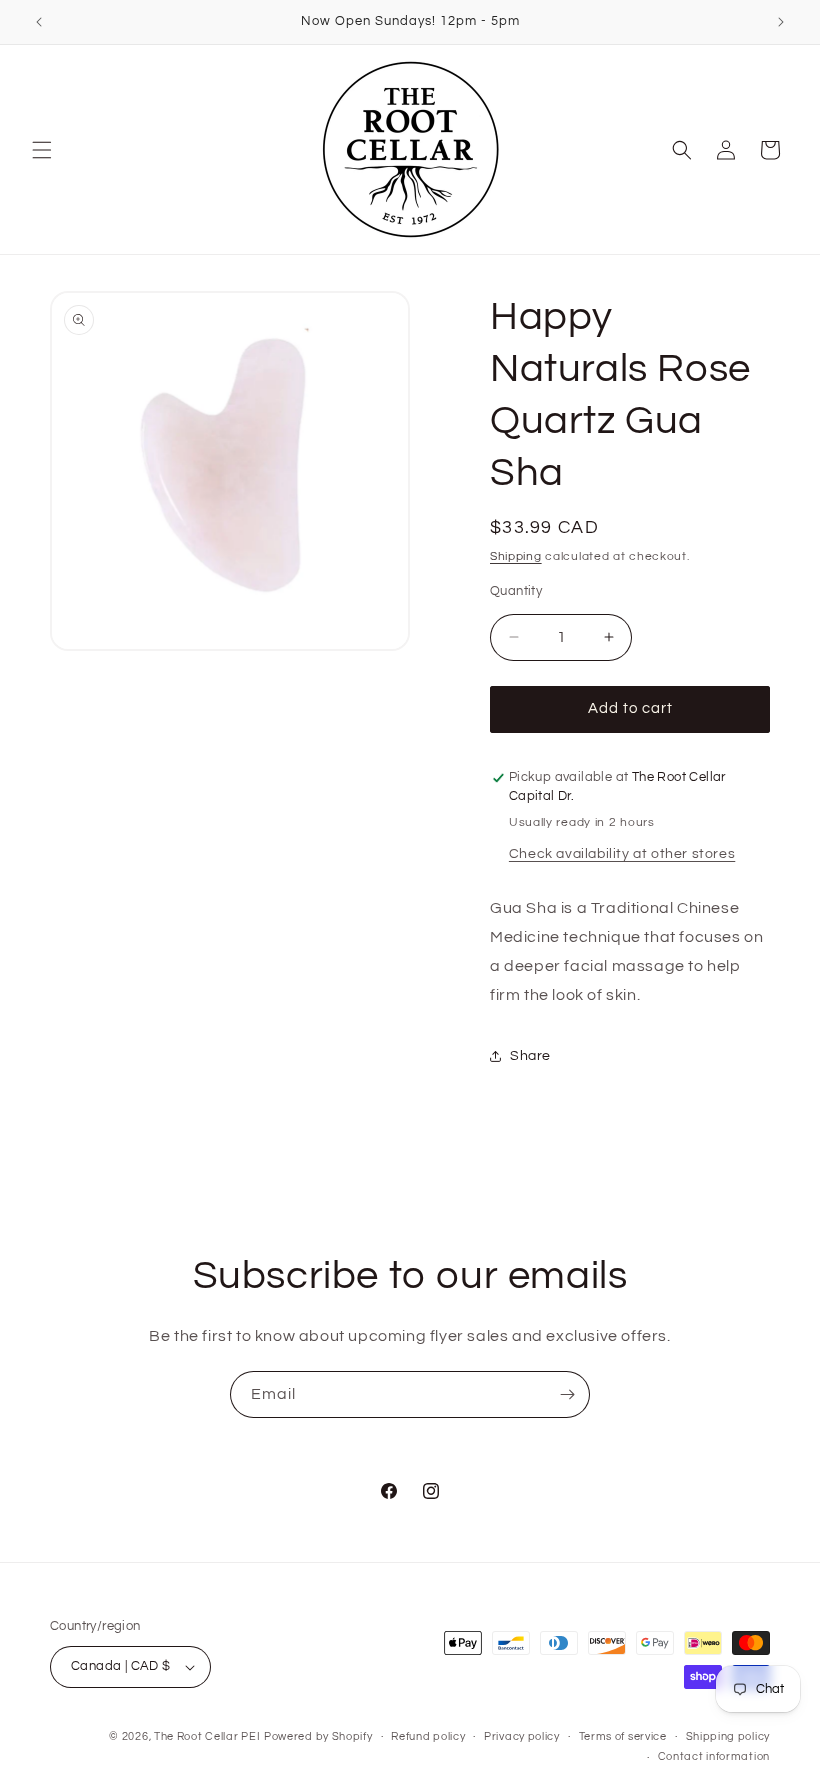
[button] (42, 150)
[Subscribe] (567, 1394)
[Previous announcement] (39, 22)
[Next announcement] (781, 22)
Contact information (714, 1756)
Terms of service (623, 1736)
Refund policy (428, 1736)
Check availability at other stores (622, 854)
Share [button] (530, 1056)
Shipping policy (728, 1736)
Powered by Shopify (318, 1736)
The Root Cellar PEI (207, 1736)
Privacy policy (522, 1736)
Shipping (516, 556)
